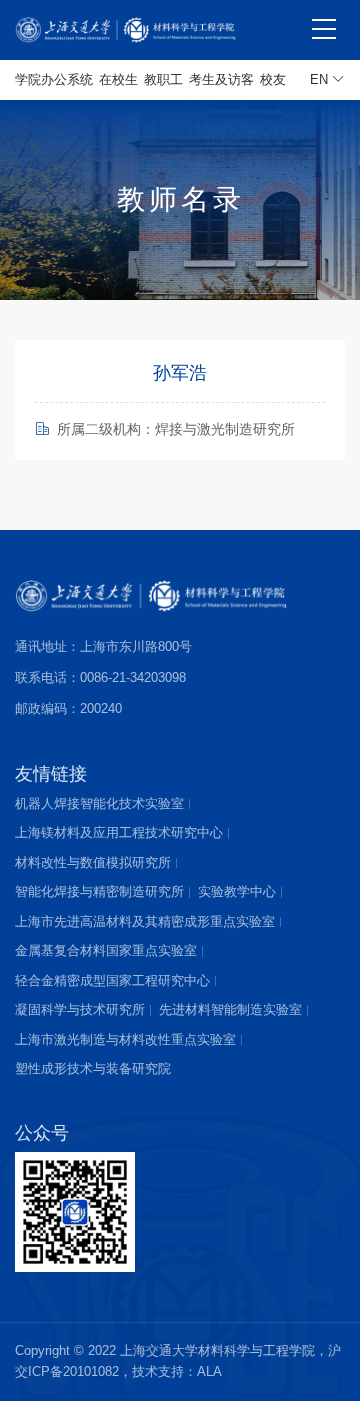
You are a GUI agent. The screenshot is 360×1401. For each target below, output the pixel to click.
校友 (273, 79)
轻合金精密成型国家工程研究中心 (112, 980)
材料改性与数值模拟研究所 (93, 862)
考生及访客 (221, 79)
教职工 (163, 79)
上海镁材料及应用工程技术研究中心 (119, 832)
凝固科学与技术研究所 (80, 1009)
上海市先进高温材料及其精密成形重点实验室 (145, 921)
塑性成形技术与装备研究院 (93, 1068)
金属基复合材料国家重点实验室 (106, 950)
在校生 (118, 79)
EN (321, 79)
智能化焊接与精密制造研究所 (99, 891)
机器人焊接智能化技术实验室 (99, 803)
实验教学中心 (237, 891)
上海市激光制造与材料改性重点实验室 (125, 1039)
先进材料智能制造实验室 (230, 1009)
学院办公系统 (54, 79)
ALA (209, 1371)
